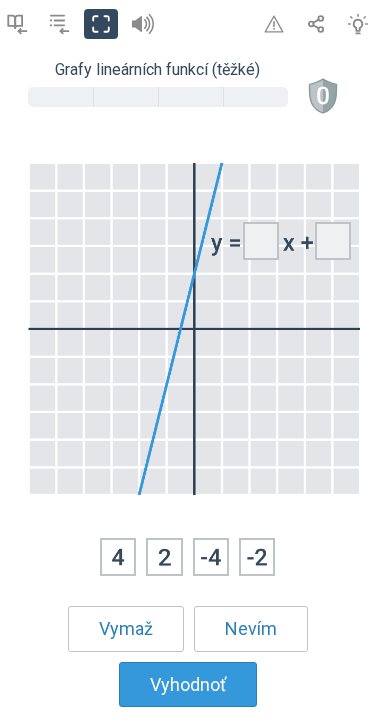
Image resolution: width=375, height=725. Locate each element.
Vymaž (126, 628)
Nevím (251, 628)
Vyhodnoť (188, 684)
